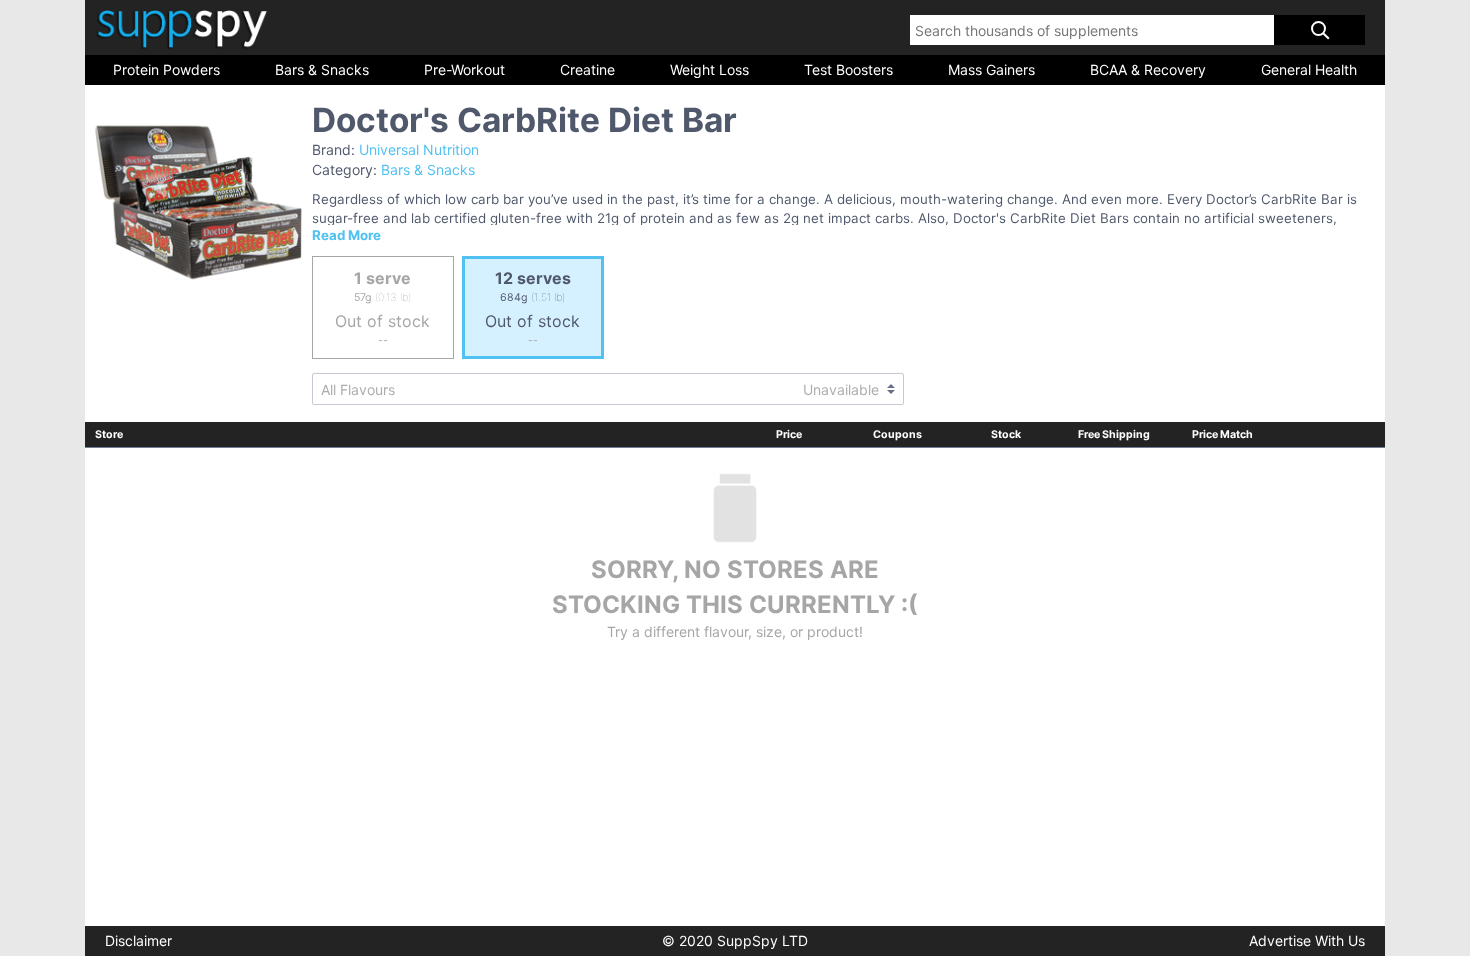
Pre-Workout (464, 69)
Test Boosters (848, 69)
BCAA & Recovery (1148, 69)
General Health (1309, 69)
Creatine (587, 69)
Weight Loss (709, 69)
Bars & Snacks (322, 69)
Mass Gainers (991, 69)
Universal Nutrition (419, 149)
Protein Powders (166, 69)
